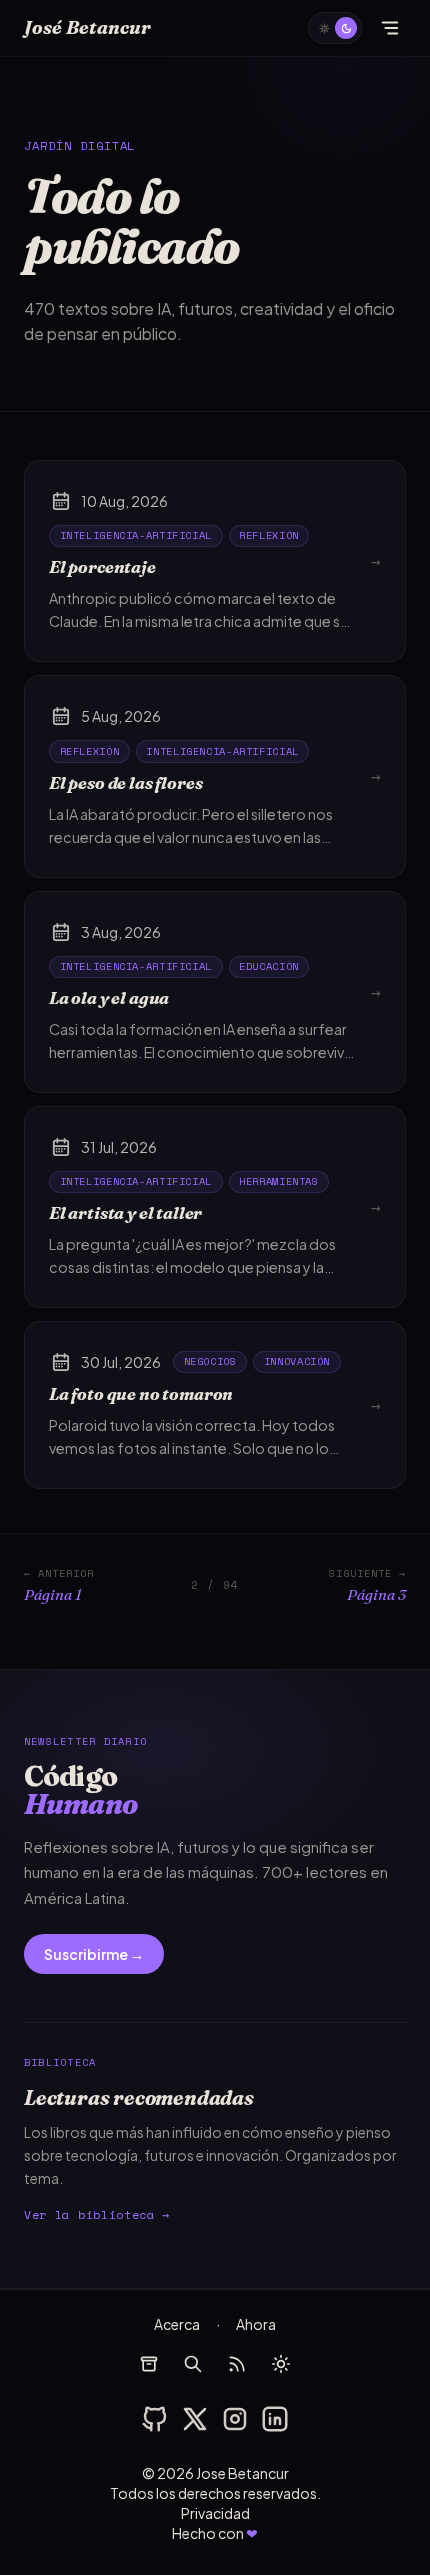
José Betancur (87, 27)
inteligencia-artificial (136, 535)
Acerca (177, 2324)
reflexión (269, 535)
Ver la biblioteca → (97, 2214)
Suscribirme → (94, 1954)
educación (269, 966)
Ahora (256, 2324)
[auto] (281, 2364)
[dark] (335, 28)
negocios (210, 1361)
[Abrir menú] (390, 28)
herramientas (279, 1181)
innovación (297, 1361)
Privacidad (215, 2513)
